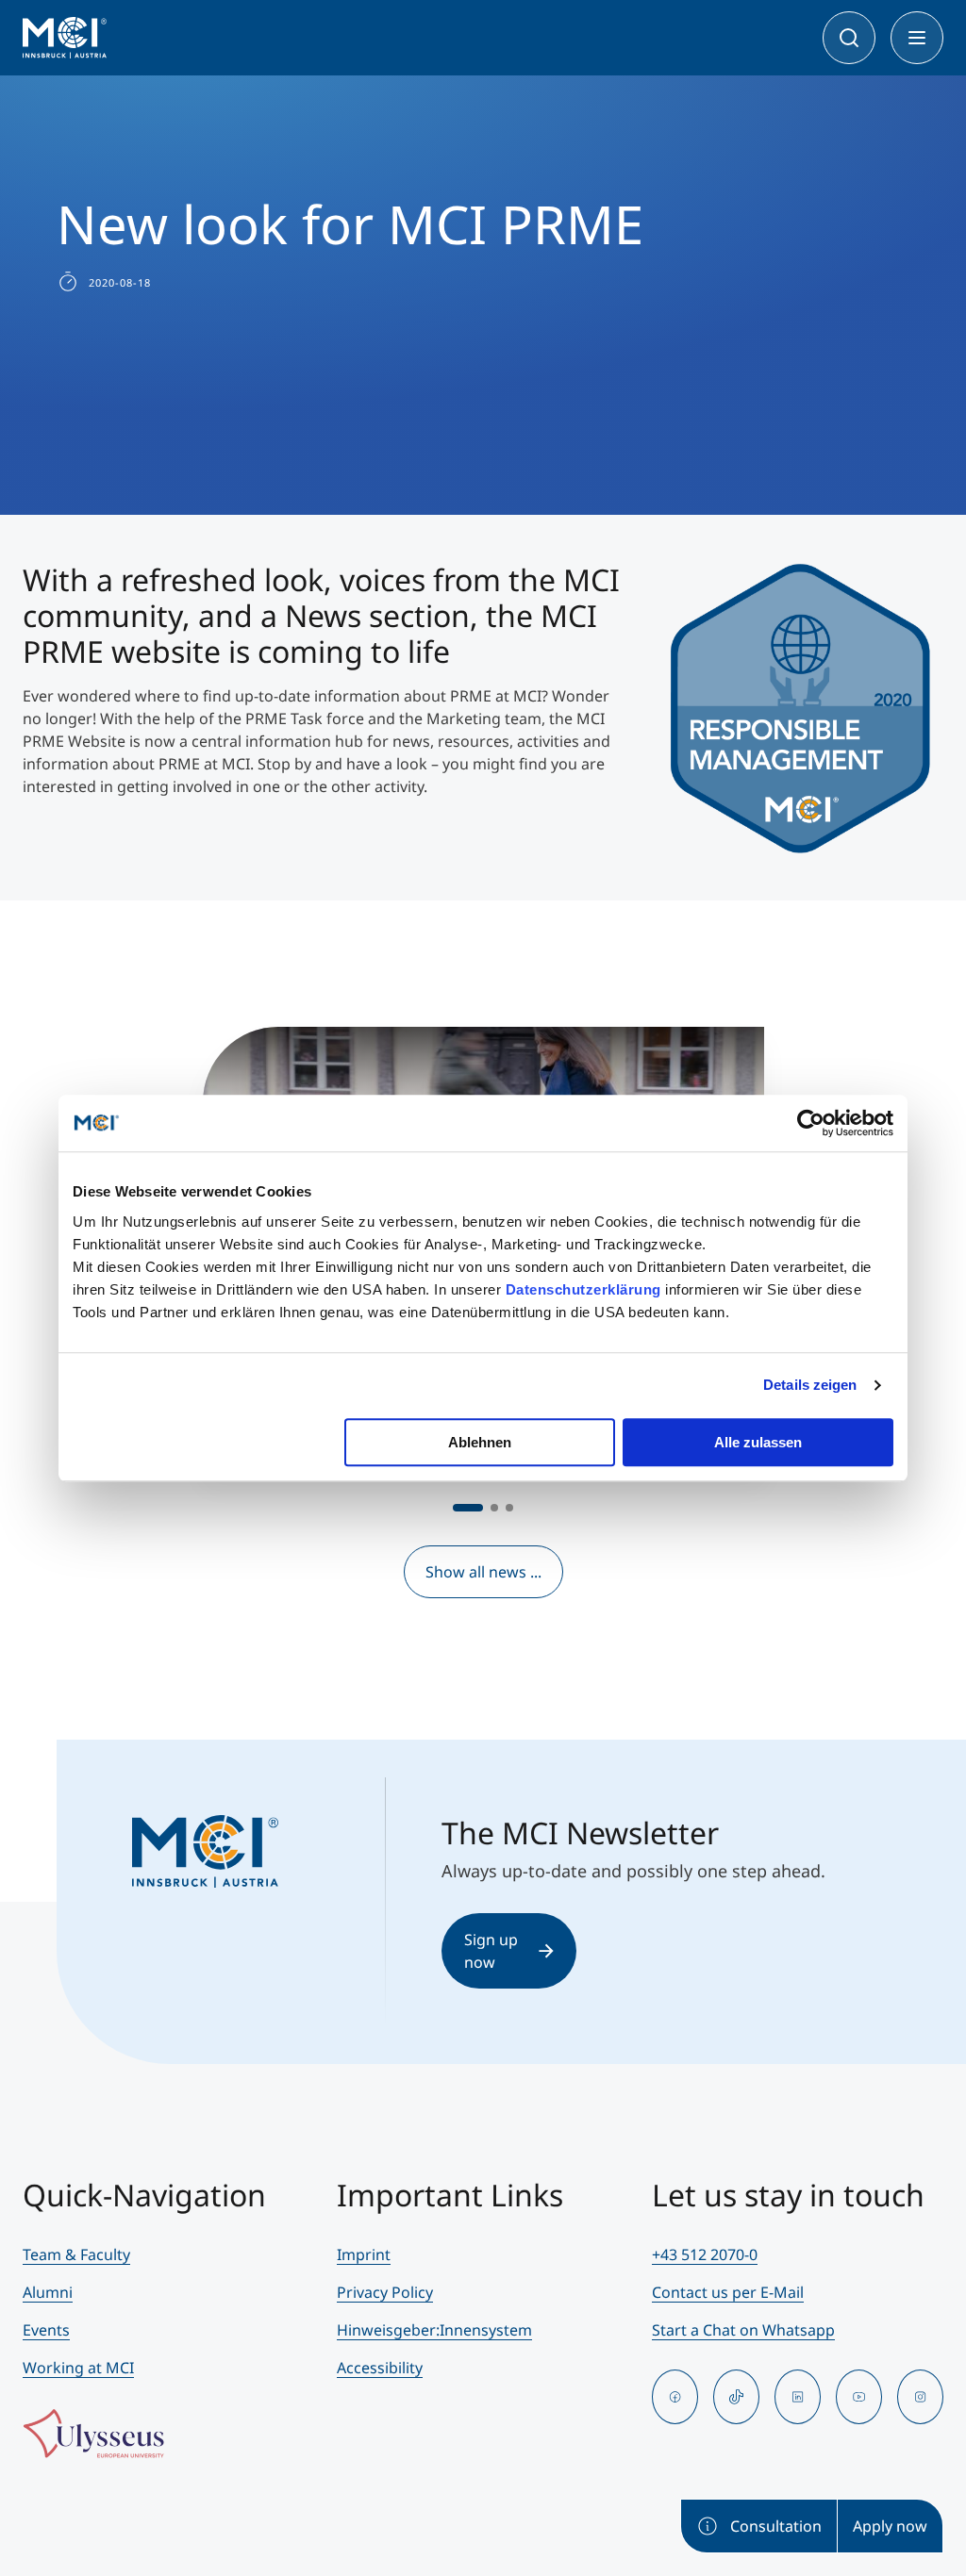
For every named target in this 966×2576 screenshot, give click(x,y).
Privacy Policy (385, 2292)
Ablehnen (480, 1442)
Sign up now (491, 1951)
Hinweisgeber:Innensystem (434, 2330)
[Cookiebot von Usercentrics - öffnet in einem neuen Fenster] (811, 1123)
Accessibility (380, 2368)
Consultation (776, 2526)
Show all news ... (483, 1572)
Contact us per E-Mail (728, 2292)
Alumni (48, 2292)
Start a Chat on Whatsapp (743, 2330)
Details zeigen (810, 1385)
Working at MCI (78, 2368)
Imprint (364, 2254)
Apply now (890, 2526)
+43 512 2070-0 (705, 2254)
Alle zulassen (758, 1442)
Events (46, 2330)
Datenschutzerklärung (583, 1289)
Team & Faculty (76, 2254)
